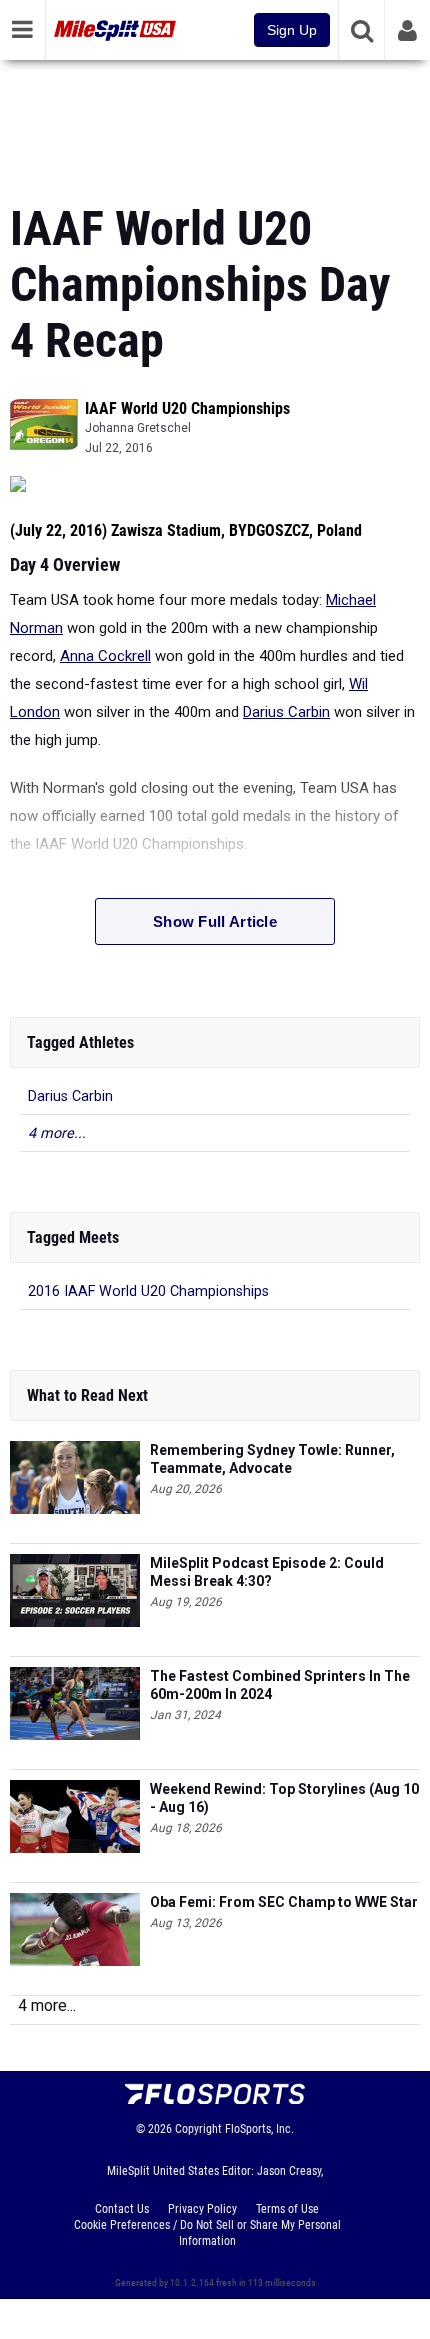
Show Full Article (215, 921)
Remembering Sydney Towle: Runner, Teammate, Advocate (272, 1459)
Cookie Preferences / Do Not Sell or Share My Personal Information (207, 2233)
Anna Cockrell (105, 656)
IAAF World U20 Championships (187, 408)
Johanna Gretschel (138, 428)
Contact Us (122, 2209)
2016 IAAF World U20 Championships (148, 1291)
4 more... (57, 1133)
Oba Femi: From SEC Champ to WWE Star (284, 1902)
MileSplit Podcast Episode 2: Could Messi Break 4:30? (267, 1572)
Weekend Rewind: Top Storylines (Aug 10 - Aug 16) (284, 1798)
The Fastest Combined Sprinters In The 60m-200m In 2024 (280, 1685)
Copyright (198, 2129)
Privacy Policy (202, 2209)
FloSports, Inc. (259, 2129)
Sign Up (292, 30)
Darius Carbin (286, 712)
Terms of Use (287, 2209)
